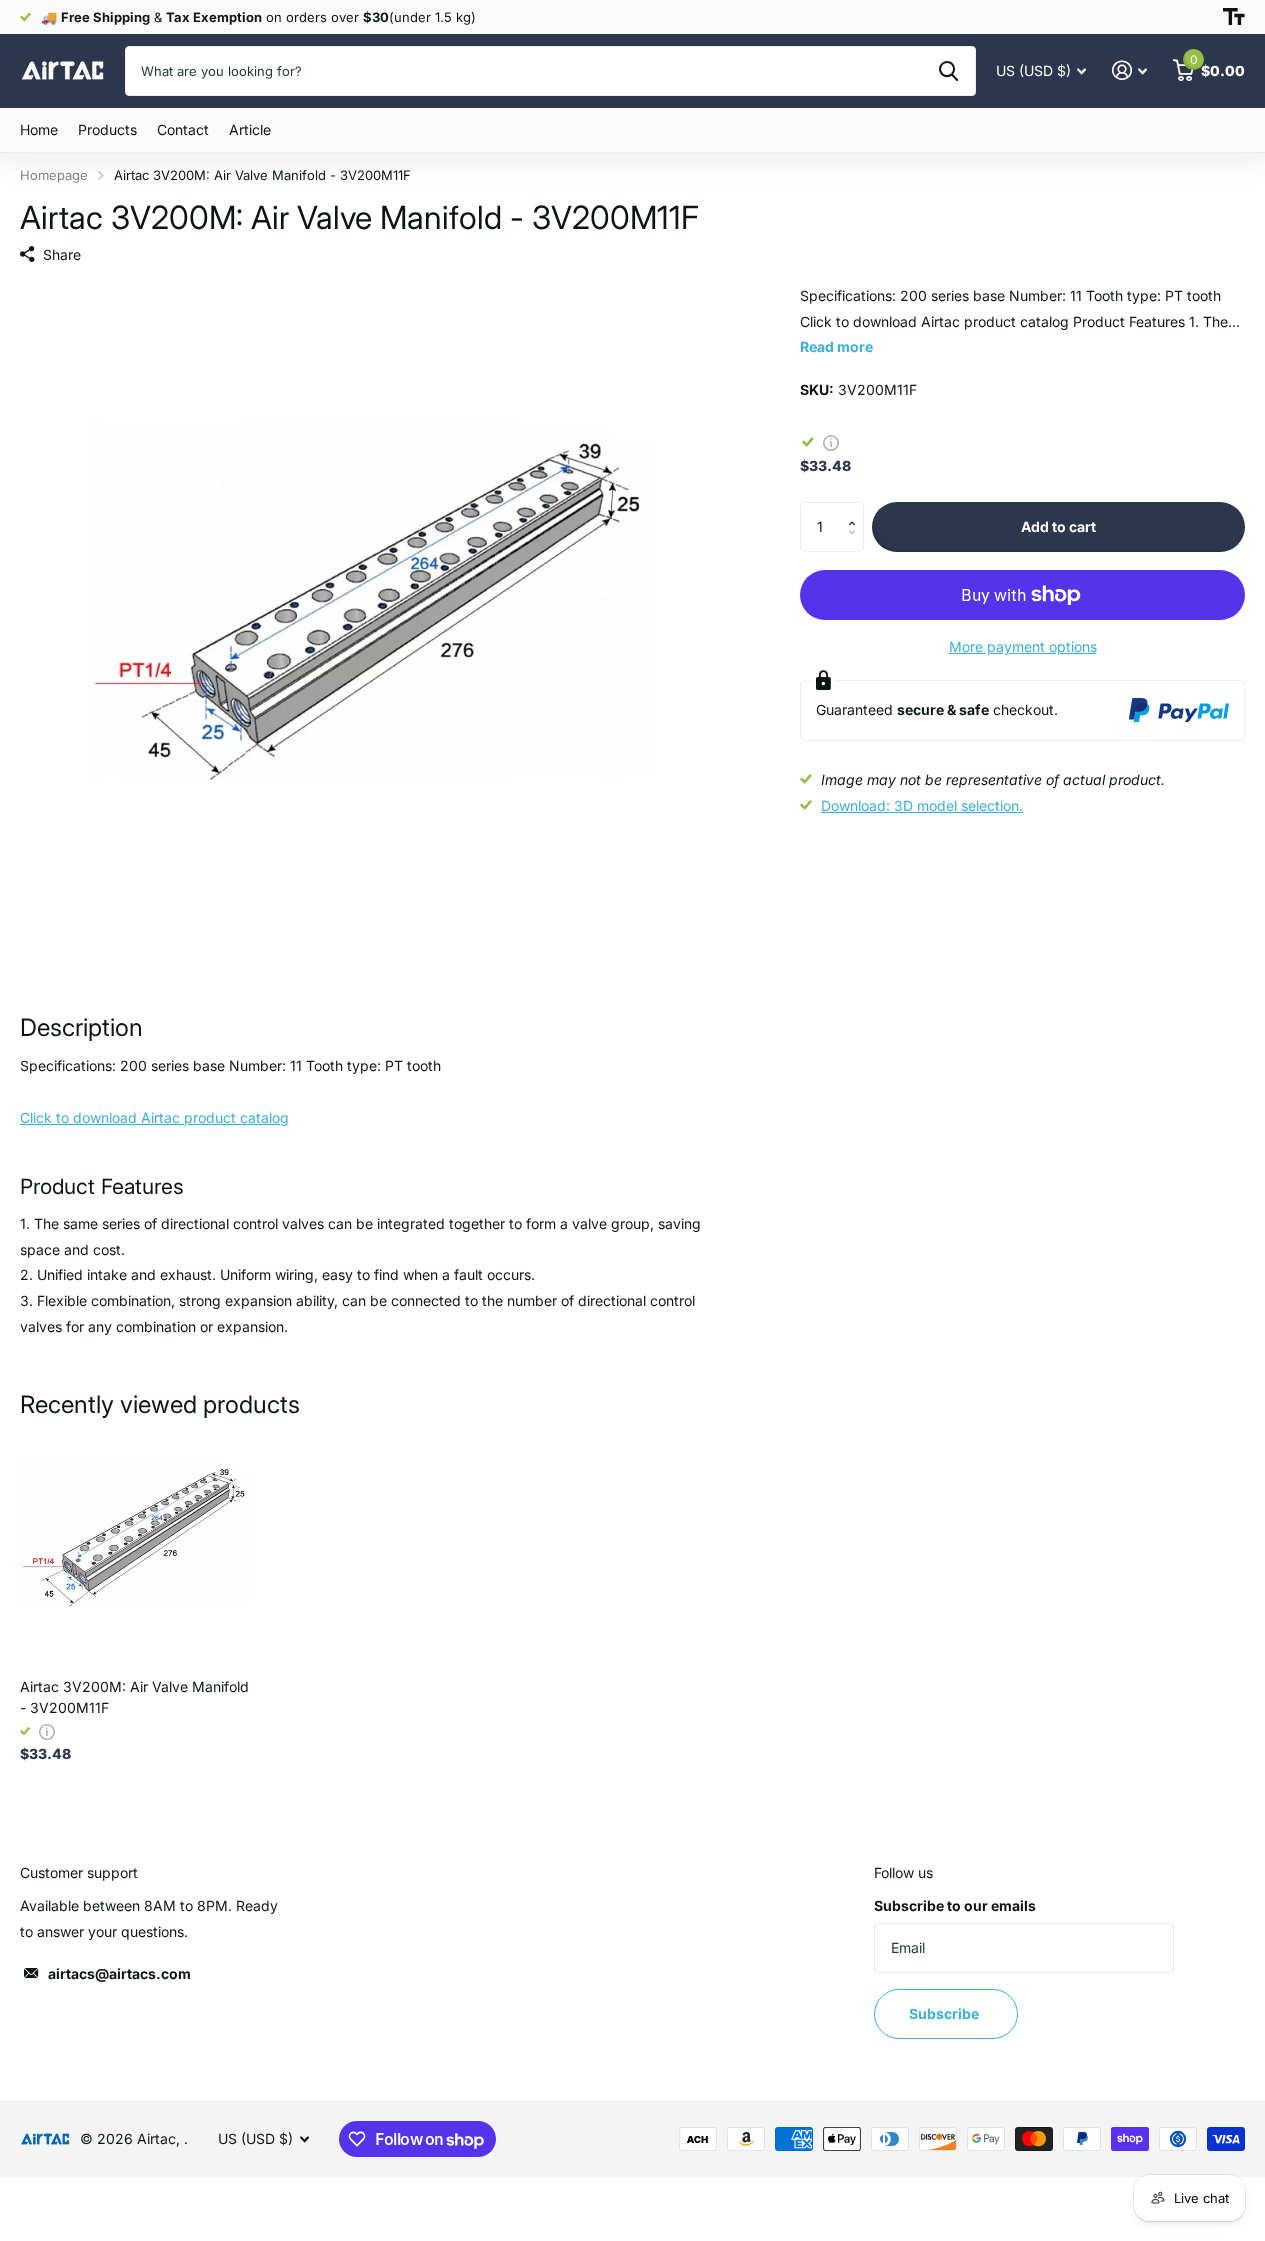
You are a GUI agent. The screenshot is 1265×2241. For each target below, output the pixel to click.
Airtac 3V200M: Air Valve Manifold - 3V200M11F (134, 1697)
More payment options (1023, 646)
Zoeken (948, 71)
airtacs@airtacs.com (119, 1973)
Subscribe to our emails (955, 1905)
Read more (836, 346)
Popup (831, 441)
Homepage (54, 175)
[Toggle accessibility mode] (1234, 17)
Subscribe (945, 2013)
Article (250, 129)
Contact (183, 129)
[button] (856, 509)
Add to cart (1058, 526)
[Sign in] (1129, 70)
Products (107, 129)
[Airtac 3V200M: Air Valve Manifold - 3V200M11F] (136, 1547)
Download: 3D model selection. (922, 805)
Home (39, 129)
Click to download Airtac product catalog (154, 1117)
